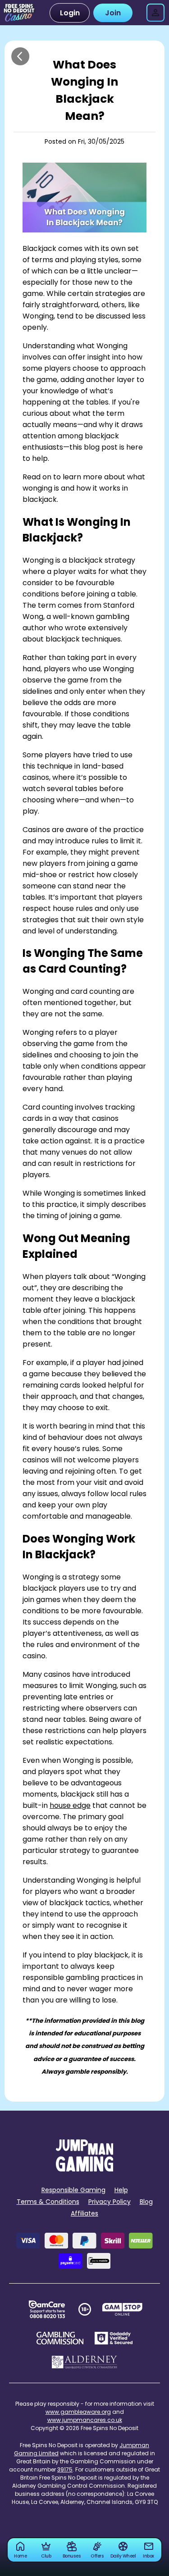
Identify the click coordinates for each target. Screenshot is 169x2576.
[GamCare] (47, 2309)
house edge (70, 1805)
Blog (146, 2202)
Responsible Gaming (73, 2190)
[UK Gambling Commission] (60, 2338)
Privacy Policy (110, 2202)
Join (113, 13)
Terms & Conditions (48, 2202)
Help (121, 2190)
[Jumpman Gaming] (85, 2169)
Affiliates (84, 2213)
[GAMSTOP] (122, 2309)
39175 (65, 2469)
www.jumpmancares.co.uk (85, 2420)
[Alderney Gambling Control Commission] (84, 2362)
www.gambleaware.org (78, 2412)
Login (70, 13)
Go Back (20, 56)
